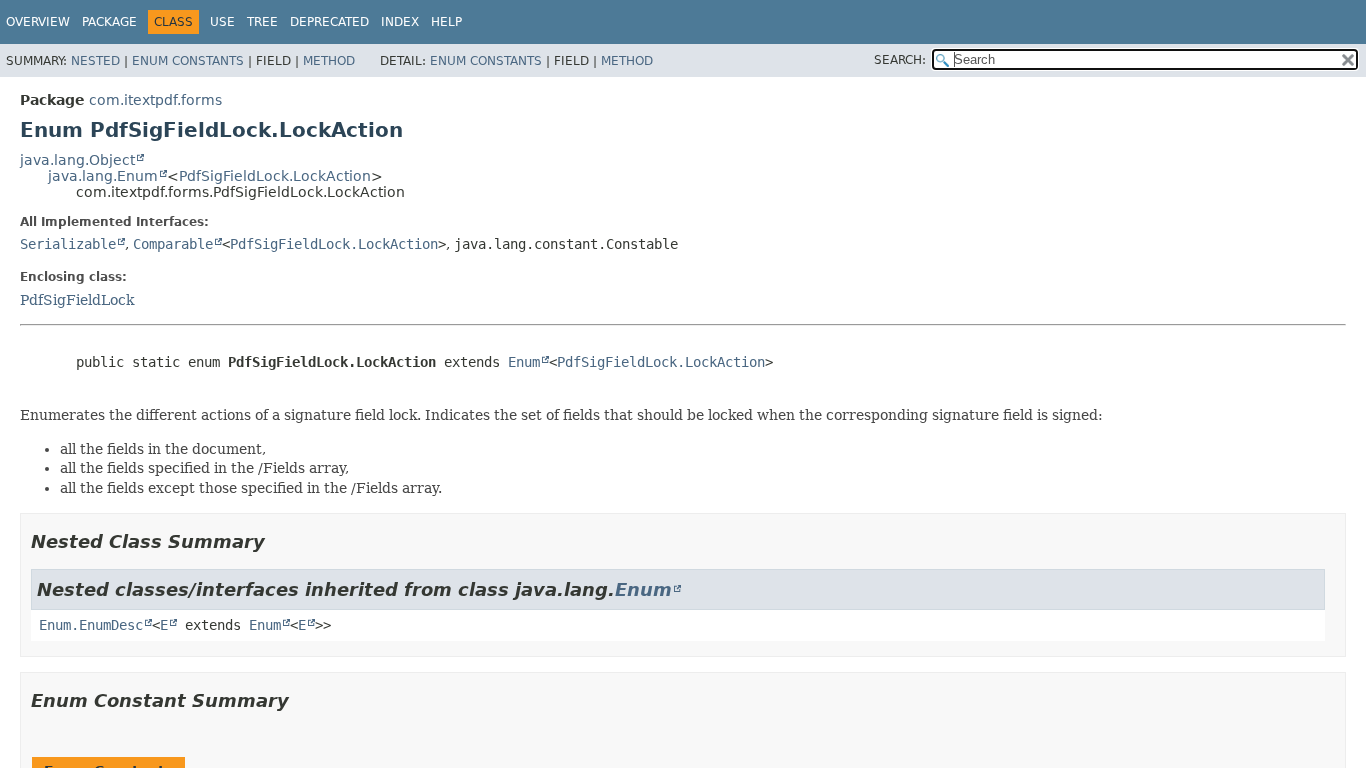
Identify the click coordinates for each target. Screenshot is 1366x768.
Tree (262, 22)
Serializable (68, 244)
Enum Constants (188, 61)
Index (400, 22)
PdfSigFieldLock (77, 300)
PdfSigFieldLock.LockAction (275, 176)
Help (446, 22)
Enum (524, 362)
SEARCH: (900, 60)
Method (329, 61)
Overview (38, 22)
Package (109, 22)
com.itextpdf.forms (155, 100)
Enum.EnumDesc (91, 625)
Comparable (173, 244)
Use (222, 22)
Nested (95, 61)
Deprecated (329, 22)
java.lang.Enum (103, 176)
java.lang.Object (77, 160)
